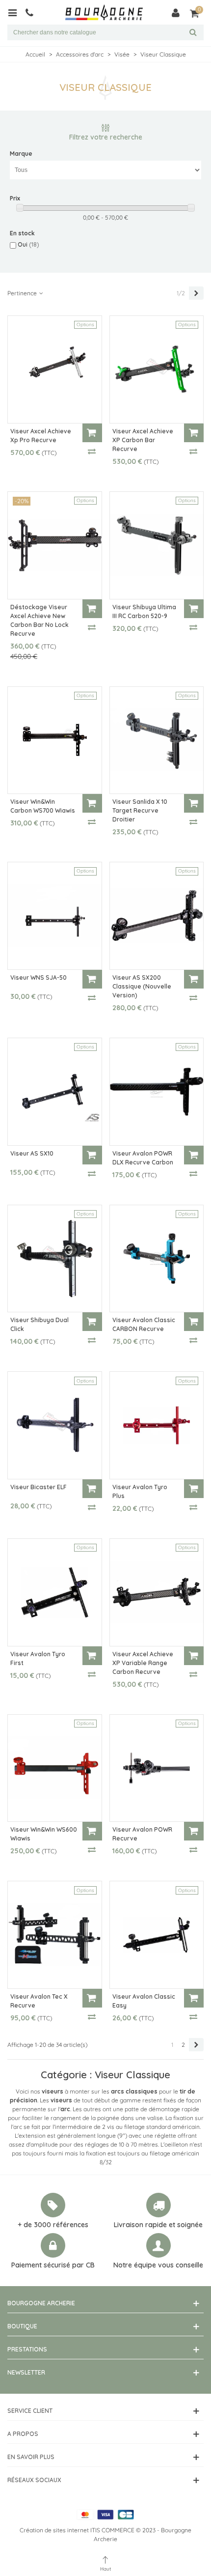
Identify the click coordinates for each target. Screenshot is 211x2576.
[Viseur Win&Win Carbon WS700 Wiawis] (55, 740)
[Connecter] (176, 12)
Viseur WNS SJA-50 (39, 977)
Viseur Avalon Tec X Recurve (39, 2001)
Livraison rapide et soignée (158, 2225)
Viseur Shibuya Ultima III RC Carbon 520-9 (144, 611)
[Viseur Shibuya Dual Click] (55, 1259)
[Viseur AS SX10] (55, 1092)
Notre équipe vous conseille (158, 2265)
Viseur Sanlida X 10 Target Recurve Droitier (140, 810)
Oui (28, 244)
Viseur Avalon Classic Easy (144, 2001)
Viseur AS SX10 (32, 1153)
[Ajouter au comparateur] (92, 451)
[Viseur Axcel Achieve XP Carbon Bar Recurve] (157, 369)
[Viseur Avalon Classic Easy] (157, 1935)
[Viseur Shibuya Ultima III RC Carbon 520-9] (157, 545)
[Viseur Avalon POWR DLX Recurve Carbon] (157, 1092)
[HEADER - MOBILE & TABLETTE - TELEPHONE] (33, 12)
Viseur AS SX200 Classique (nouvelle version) (142, 986)
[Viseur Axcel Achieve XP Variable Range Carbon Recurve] (157, 1592)
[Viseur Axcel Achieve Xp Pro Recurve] (55, 369)
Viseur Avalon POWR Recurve (142, 1834)
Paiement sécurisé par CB (53, 2265)
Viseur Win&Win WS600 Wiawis (44, 1834)
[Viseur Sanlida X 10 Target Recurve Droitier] (157, 740)
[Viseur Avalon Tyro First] (55, 1592)
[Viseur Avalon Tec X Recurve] (55, 1935)
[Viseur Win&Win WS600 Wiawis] (55, 1768)
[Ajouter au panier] (92, 433)
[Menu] (16, 12)
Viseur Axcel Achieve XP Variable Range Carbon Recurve (143, 1663)
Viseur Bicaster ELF (39, 1487)
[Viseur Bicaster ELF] (55, 1425)
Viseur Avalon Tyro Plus (140, 1491)
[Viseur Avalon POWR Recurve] (157, 1768)
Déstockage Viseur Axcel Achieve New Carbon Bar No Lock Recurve (40, 620)
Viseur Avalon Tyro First (38, 1658)
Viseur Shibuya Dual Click (40, 1324)
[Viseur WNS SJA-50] (55, 916)
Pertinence (23, 293)
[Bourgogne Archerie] (104, 13)
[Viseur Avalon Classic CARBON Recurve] (157, 1259)
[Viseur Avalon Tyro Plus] (157, 1425)
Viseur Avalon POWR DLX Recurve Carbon (143, 1158)
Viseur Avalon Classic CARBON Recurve (144, 1324)
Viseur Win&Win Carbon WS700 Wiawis (43, 806)
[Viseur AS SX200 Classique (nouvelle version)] (157, 916)
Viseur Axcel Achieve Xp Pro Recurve (41, 436)
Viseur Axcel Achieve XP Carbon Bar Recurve (143, 440)
